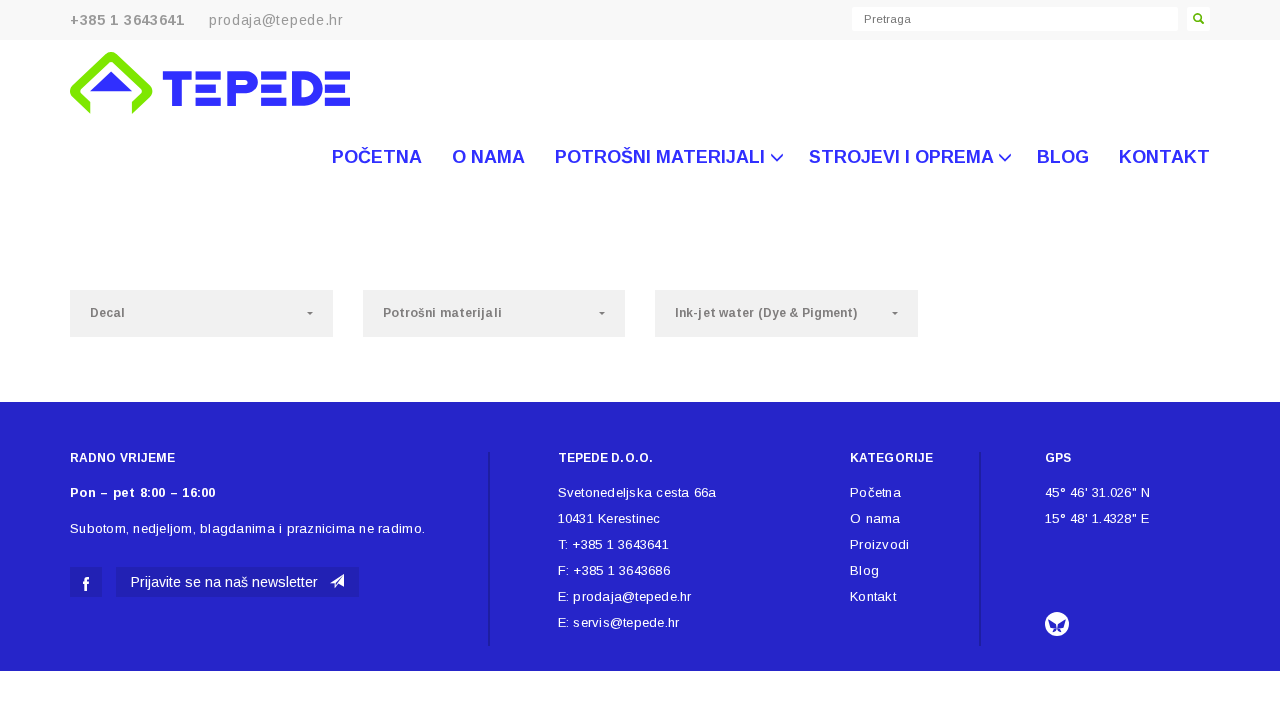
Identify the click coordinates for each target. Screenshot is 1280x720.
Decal (108, 313)
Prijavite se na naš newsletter (230, 582)
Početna (377, 157)
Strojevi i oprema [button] (903, 157)
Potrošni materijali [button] (662, 157)
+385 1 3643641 (620, 544)
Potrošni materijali (442, 313)
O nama (488, 157)
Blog (1063, 157)
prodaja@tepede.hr (276, 20)
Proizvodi (879, 544)
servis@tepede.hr (626, 622)
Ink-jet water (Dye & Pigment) (766, 313)
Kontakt (1164, 157)
